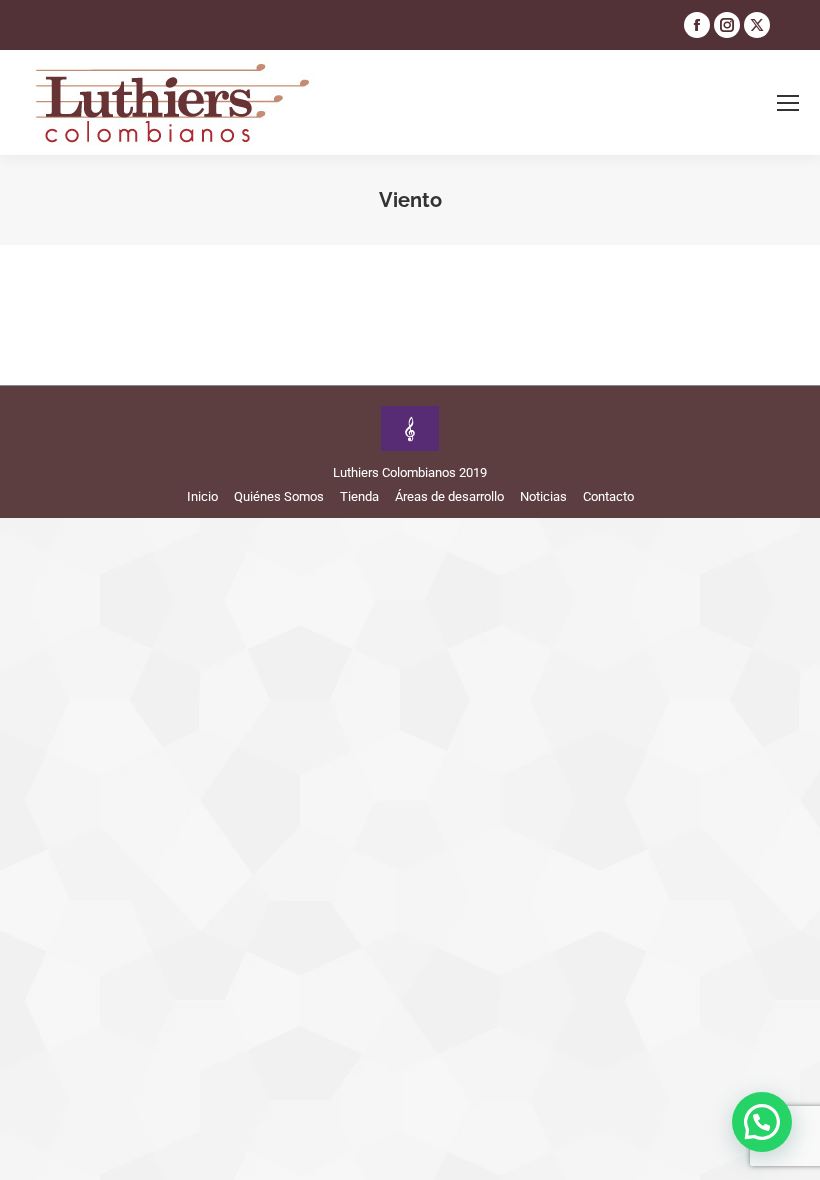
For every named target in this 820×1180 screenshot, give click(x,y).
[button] (762, 1122)
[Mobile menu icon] (788, 103)
